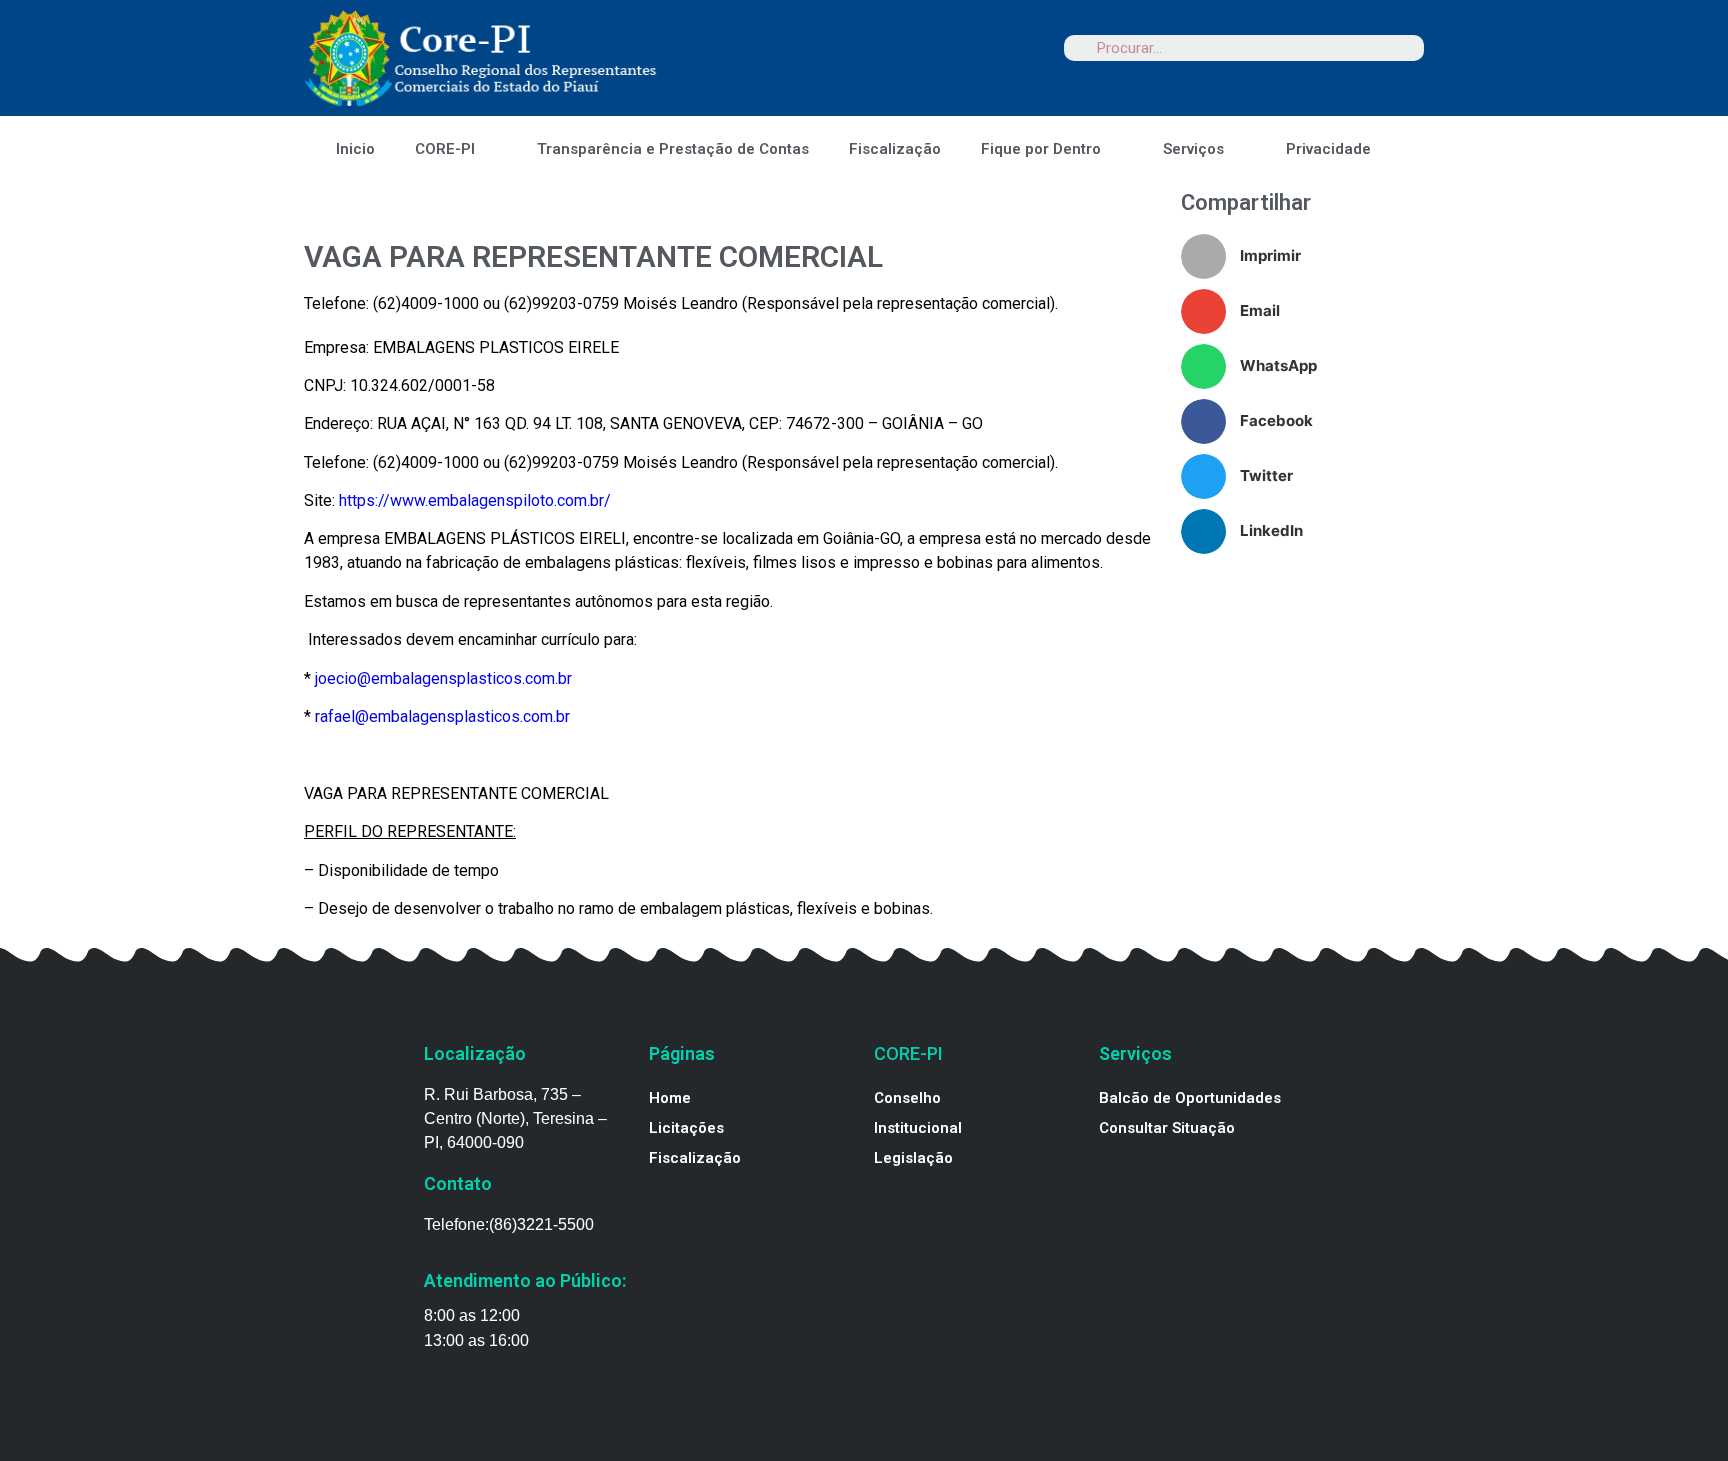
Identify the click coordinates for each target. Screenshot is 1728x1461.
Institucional (918, 1128)
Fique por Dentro (1041, 149)
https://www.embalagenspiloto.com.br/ (475, 500)
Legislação (913, 1158)
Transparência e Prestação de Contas (673, 149)
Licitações (686, 1128)
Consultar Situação (1167, 1128)
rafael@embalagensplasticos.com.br (442, 716)
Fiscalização (895, 149)
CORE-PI (445, 149)
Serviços (1193, 149)
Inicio (355, 149)
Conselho (907, 1098)
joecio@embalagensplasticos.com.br (443, 678)
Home (670, 1098)
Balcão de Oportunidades (1190, 1098)
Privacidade (1328, 149)
